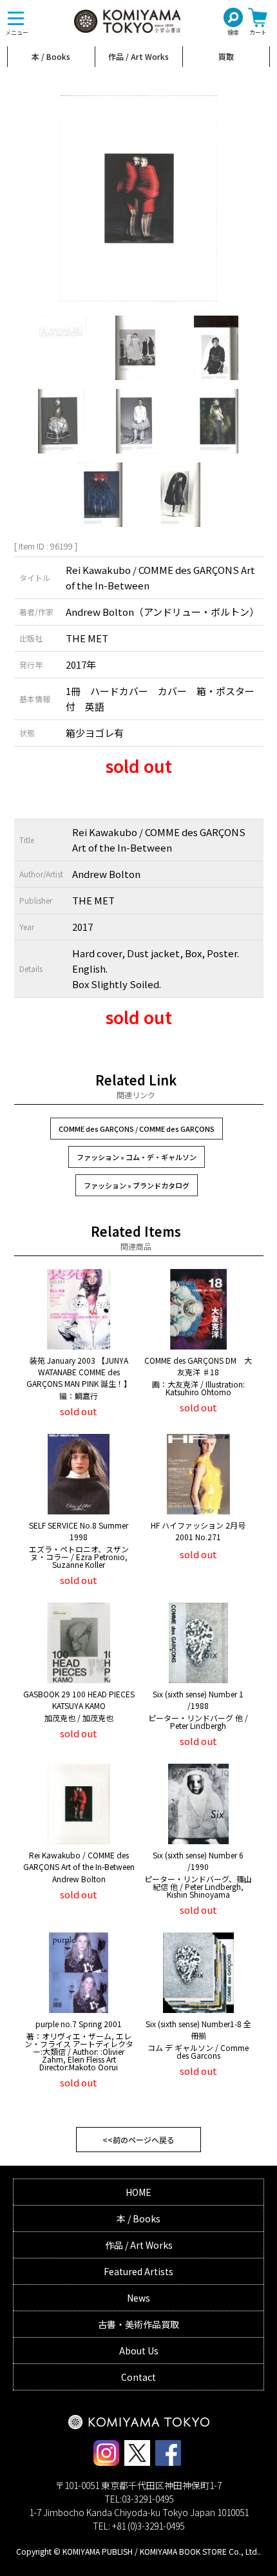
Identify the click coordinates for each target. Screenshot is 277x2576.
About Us (139, 2351)
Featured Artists (138, 2271)
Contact (138, 2377)
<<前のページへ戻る (138, 2140)
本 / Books (51, 56)
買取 (226, 56)
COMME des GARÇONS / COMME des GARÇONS (137, 1129)
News (138, 2298)
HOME (138, 2192)
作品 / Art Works (138, 56)
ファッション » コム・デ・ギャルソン (137, 1157)
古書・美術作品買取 (138, 2324)
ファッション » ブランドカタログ (137, 1185)
